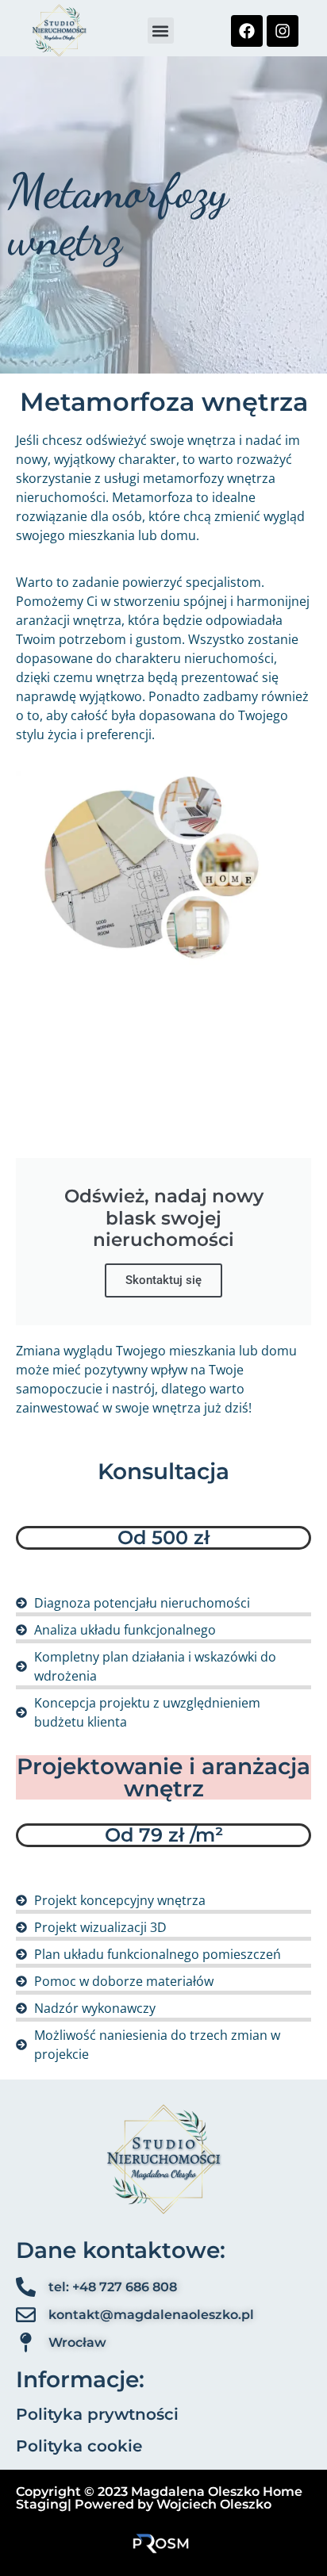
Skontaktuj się (163, 1280)
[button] (161, 31)
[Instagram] (283, 31)
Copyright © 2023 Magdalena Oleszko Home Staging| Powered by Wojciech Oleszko (159, 2498)
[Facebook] (247, 31)
